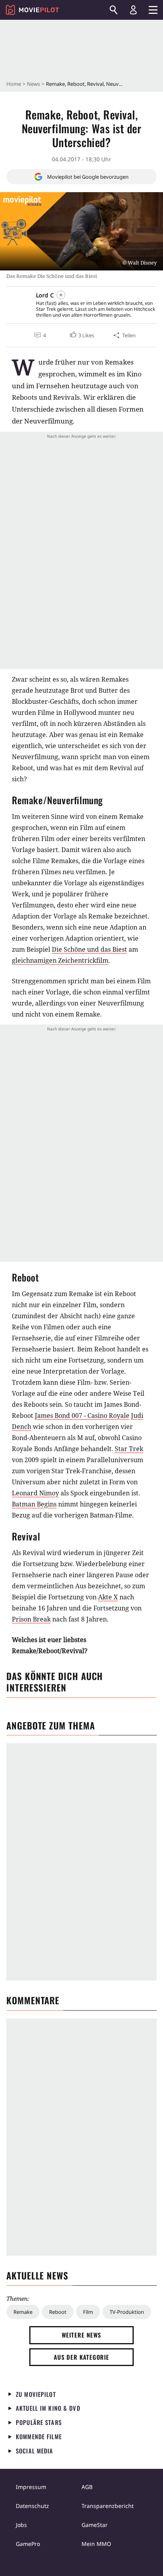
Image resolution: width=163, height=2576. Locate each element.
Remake (23, 2312)
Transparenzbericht (108, 2506)
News (33, 84)
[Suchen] (114, 10)
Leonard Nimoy (35, 1493)
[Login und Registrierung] (133, 10)
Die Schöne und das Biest (89, 949)
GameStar (95, 2525)
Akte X (108, 1597)
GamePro (28, 2544)
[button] (81, 335)
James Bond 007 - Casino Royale (82, 1416)
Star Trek (129, 1449)
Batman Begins (34, 1504)
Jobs (21, 2525)
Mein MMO (96, 2544)
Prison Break (31, 1619)
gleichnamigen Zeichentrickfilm (60, 960)
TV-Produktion (127, 2312)
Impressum (31, 2487)
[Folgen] (61, 295)
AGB (87, 2487)
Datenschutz (32, 2506)
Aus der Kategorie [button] (81, 2357)
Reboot (58, 2312)
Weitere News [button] (82, 2335)
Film (88, 2312)
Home (14, 84)
